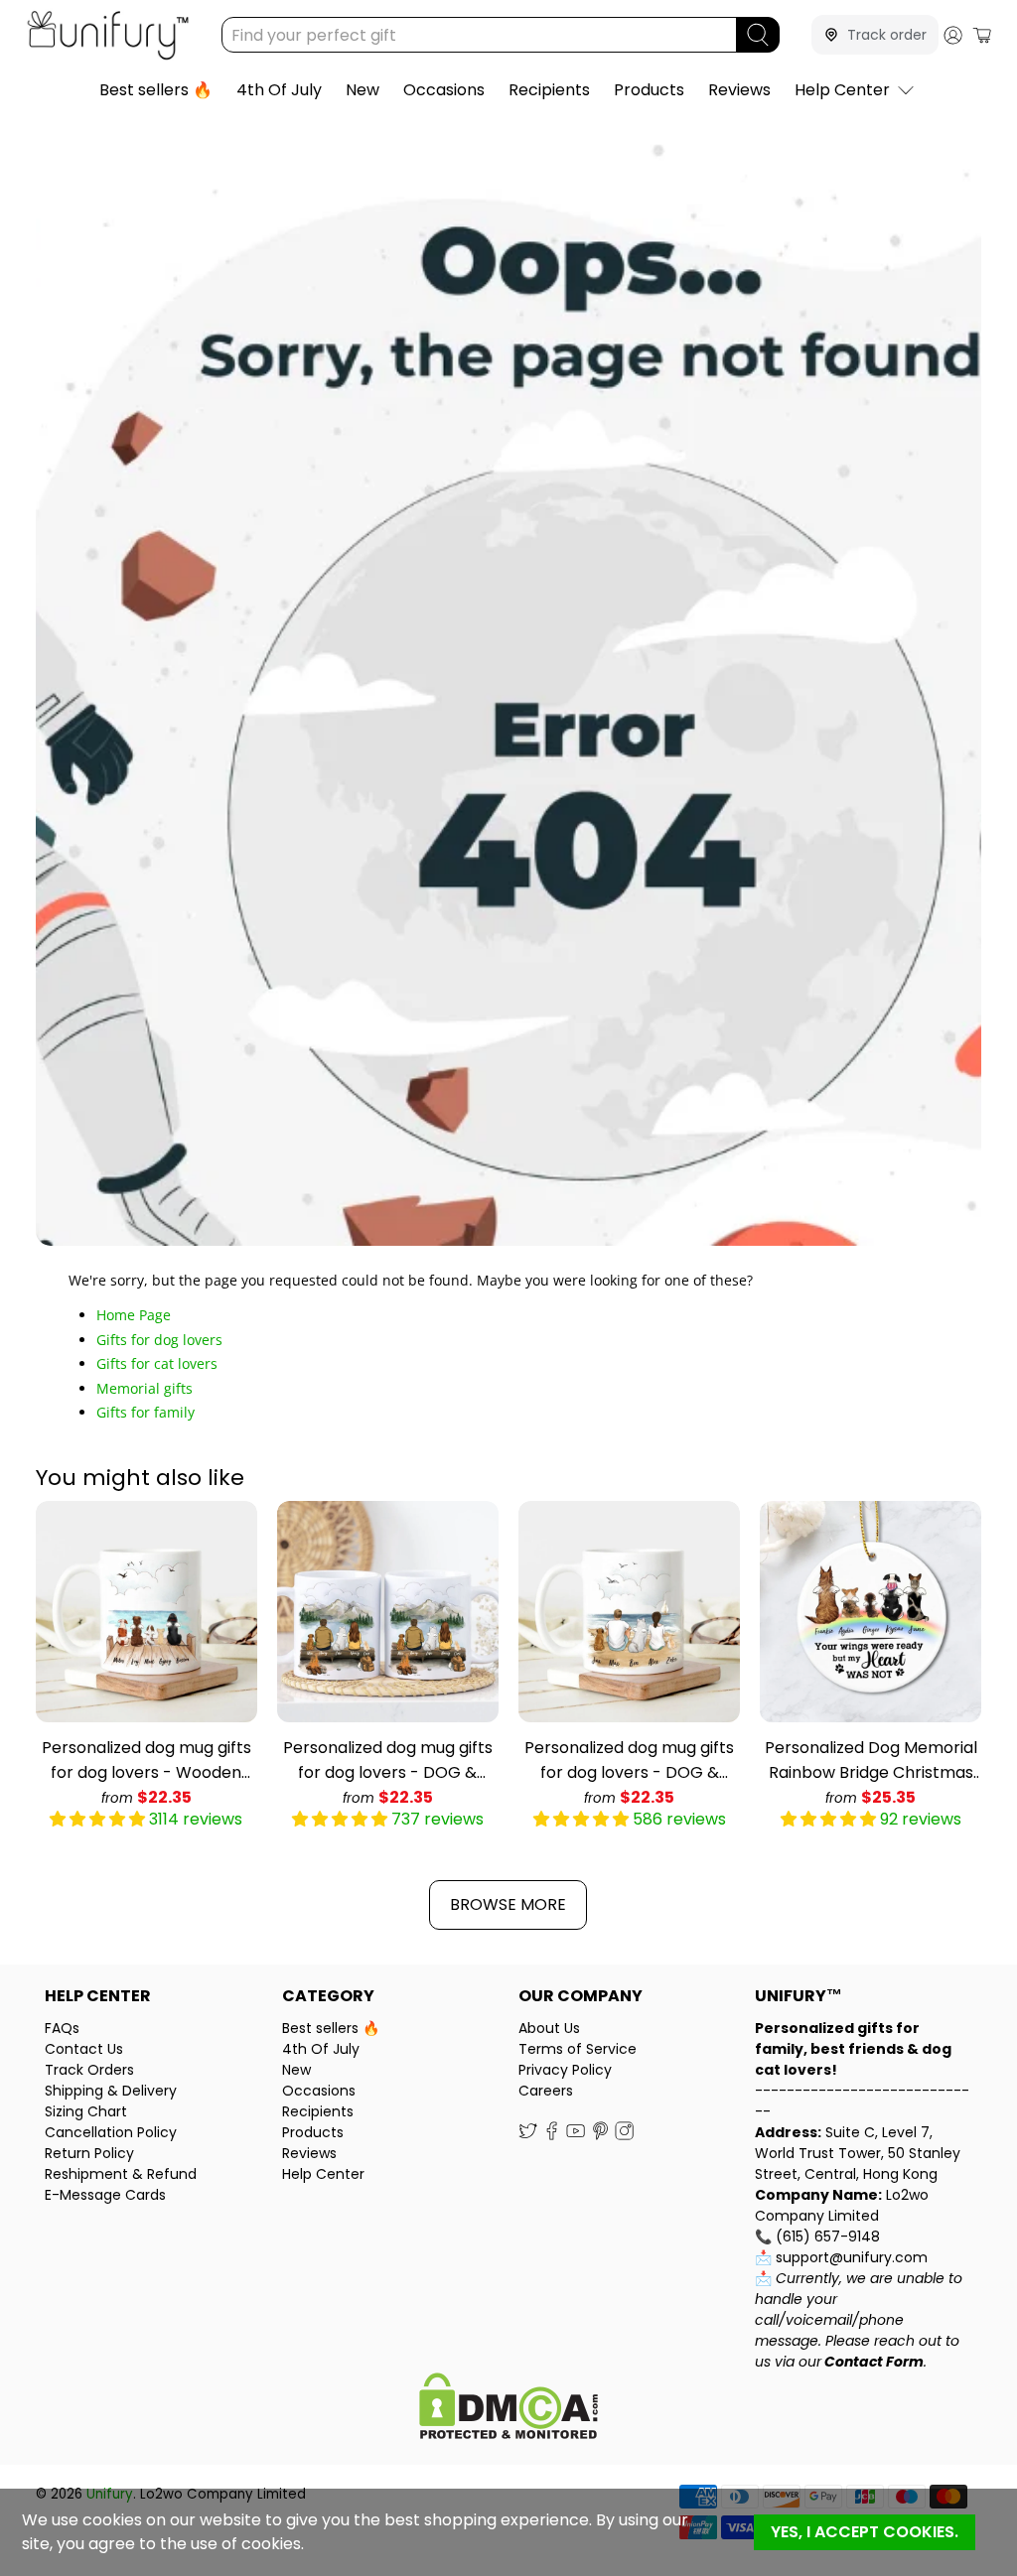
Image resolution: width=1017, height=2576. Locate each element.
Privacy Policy (565, 2070)
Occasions (444, 90)
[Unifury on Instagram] (624, 2135)
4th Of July (279, 90)
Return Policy (89, 2153)
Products (649, 90)
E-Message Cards (105, 2195)
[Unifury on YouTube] (576, 2135)
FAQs (62, 2028)
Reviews (739, 90)
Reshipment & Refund (121, 2174)
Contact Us (84, 2049)
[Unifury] (108, 35)
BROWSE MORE (508, 1904)
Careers (546, 2091)
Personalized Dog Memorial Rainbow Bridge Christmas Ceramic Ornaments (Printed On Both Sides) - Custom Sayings (871, 1761)
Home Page (134, 1315)
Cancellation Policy (111, 2132)
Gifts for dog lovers (159, 1340)
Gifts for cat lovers (157, 1363)
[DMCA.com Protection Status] (508, 2409)
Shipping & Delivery (111, 2091)
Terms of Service (578, 2049)
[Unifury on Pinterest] (600, 2135)
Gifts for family (145, 1412)
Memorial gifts (145, 1388)
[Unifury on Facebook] (552, 2135)
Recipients (549, 90)
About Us (549, 2028)
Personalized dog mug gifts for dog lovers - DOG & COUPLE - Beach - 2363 (629, 1761)
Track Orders (89, 2070)
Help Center (842, 90)
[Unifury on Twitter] (528, 2135)
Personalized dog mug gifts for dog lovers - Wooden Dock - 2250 (146, 1761)
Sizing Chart (86, 2111)
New (363, 90)
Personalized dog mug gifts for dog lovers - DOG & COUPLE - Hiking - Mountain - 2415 (388, 1761)
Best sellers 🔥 (156, 90)
